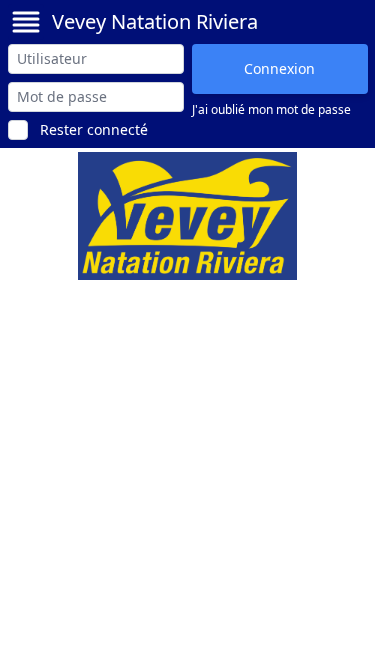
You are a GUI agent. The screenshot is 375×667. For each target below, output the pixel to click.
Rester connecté (94, 129)
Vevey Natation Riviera (155, 21)
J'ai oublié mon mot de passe (271, 110)
